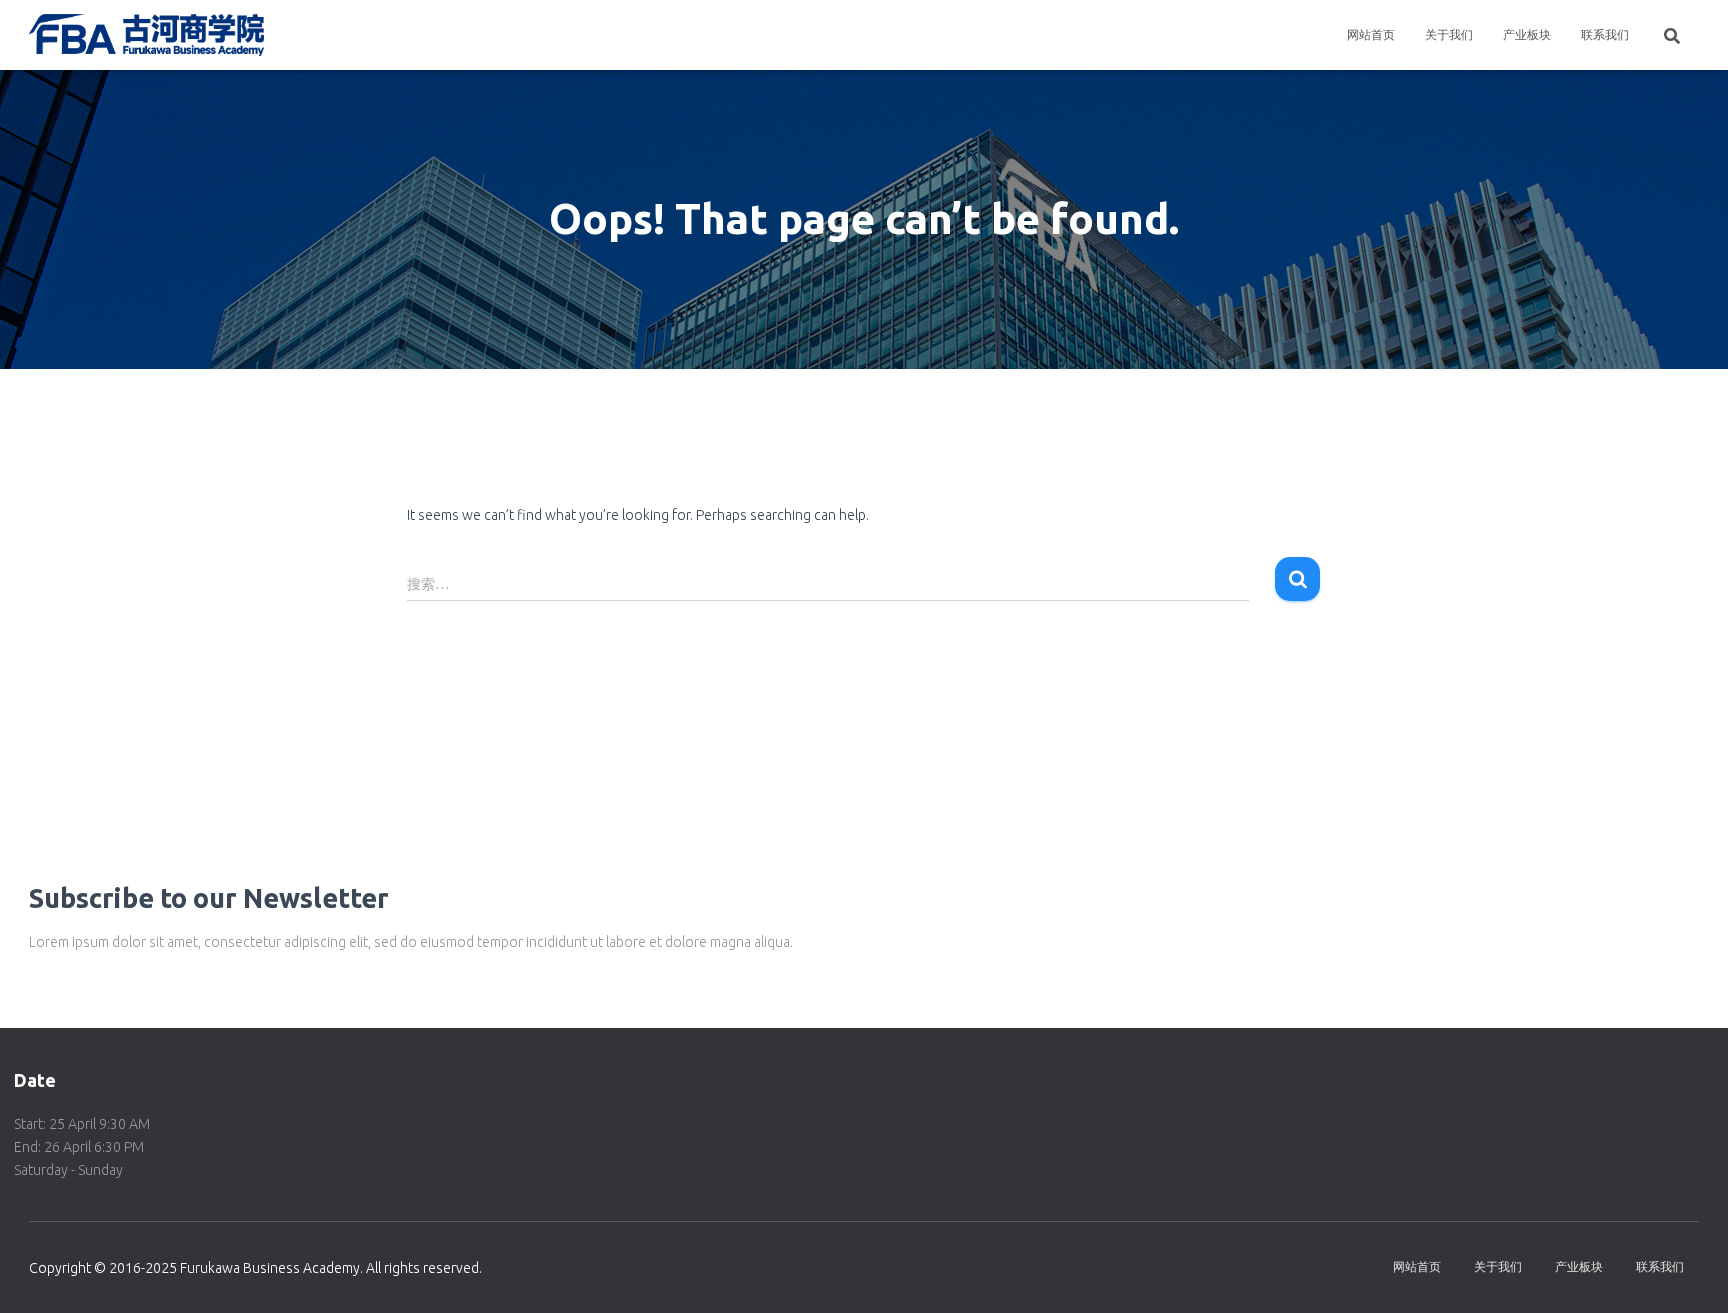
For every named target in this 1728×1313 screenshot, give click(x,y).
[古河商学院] (146, 35)
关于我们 (1449, 34)
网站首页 (1371, 34)
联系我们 (1605, 34)
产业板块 (1527, 34)
